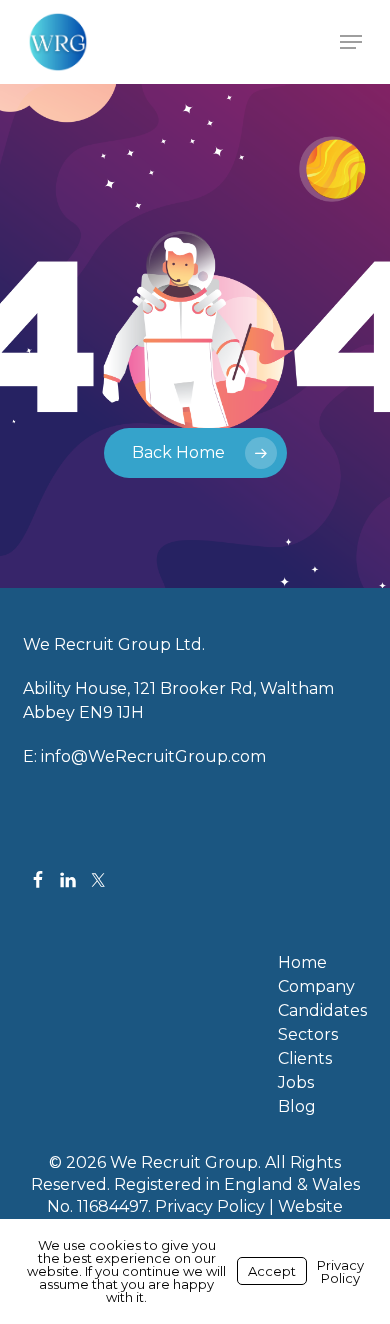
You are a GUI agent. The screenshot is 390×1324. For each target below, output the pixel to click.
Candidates (322, 1011)
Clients (305, 1059)
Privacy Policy (210, 1206)
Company (316, 987)
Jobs (296, 1083)
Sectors (308, 1035)
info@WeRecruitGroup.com (153, 756)
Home (302, 963)
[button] (351, 42)
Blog (297, 1107)
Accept (272, 1271)
